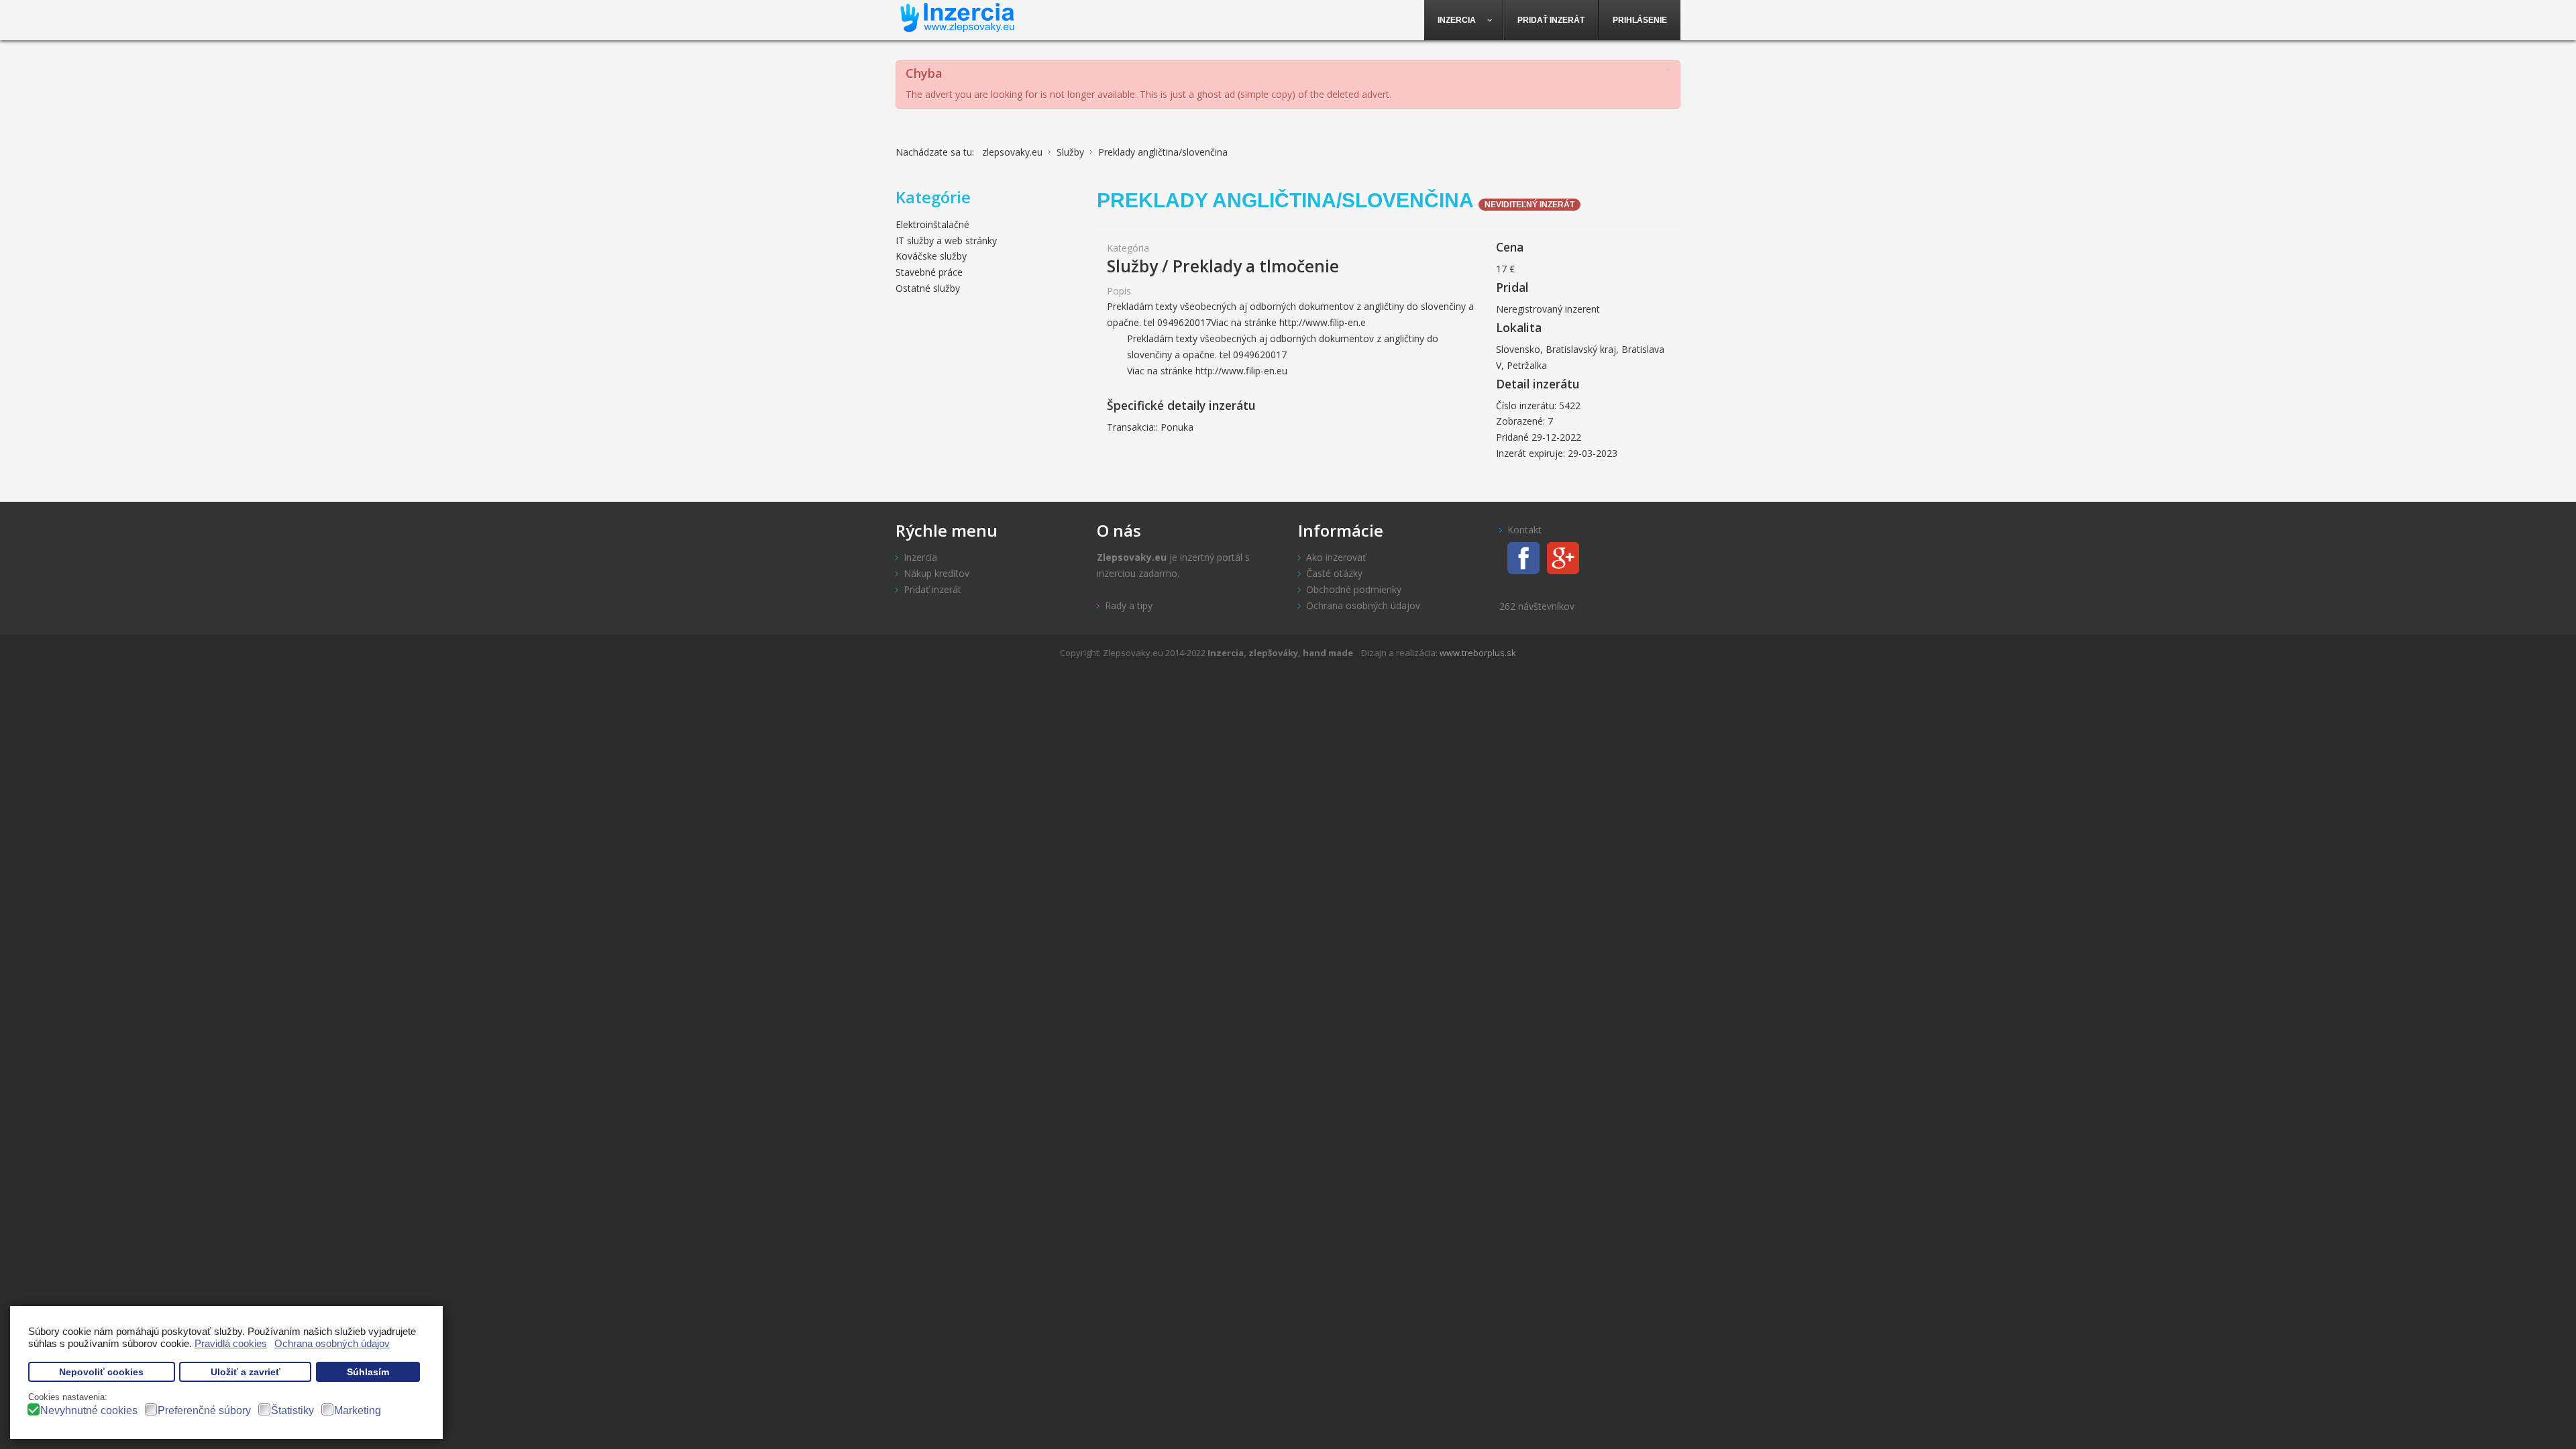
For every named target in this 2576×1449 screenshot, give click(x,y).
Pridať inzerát (932, 589)
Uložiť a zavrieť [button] (246, 1372)
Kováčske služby (931, 256)
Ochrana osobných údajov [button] (332, 1343)
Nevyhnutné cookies (89, 1410)
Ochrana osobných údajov (1363, 605)
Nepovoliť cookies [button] (101, 1372)
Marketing (358, 1410)
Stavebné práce (929, 272)
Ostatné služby (928, 288)
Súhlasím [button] (368, 1372)
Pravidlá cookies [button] (231, 1343)
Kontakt (1524, 530)
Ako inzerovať (1336, 557)
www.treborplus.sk (1478, 653)
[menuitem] (1464, 20)
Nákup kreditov (936, 573)
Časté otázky (1334, 573)
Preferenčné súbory (204, 1410)
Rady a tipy (1129, 605)
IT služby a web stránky (946, 240)
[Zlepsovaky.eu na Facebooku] (1520, 556)
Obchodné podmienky (1354, 589)
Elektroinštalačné (932, 224)
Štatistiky (292, 1410)
